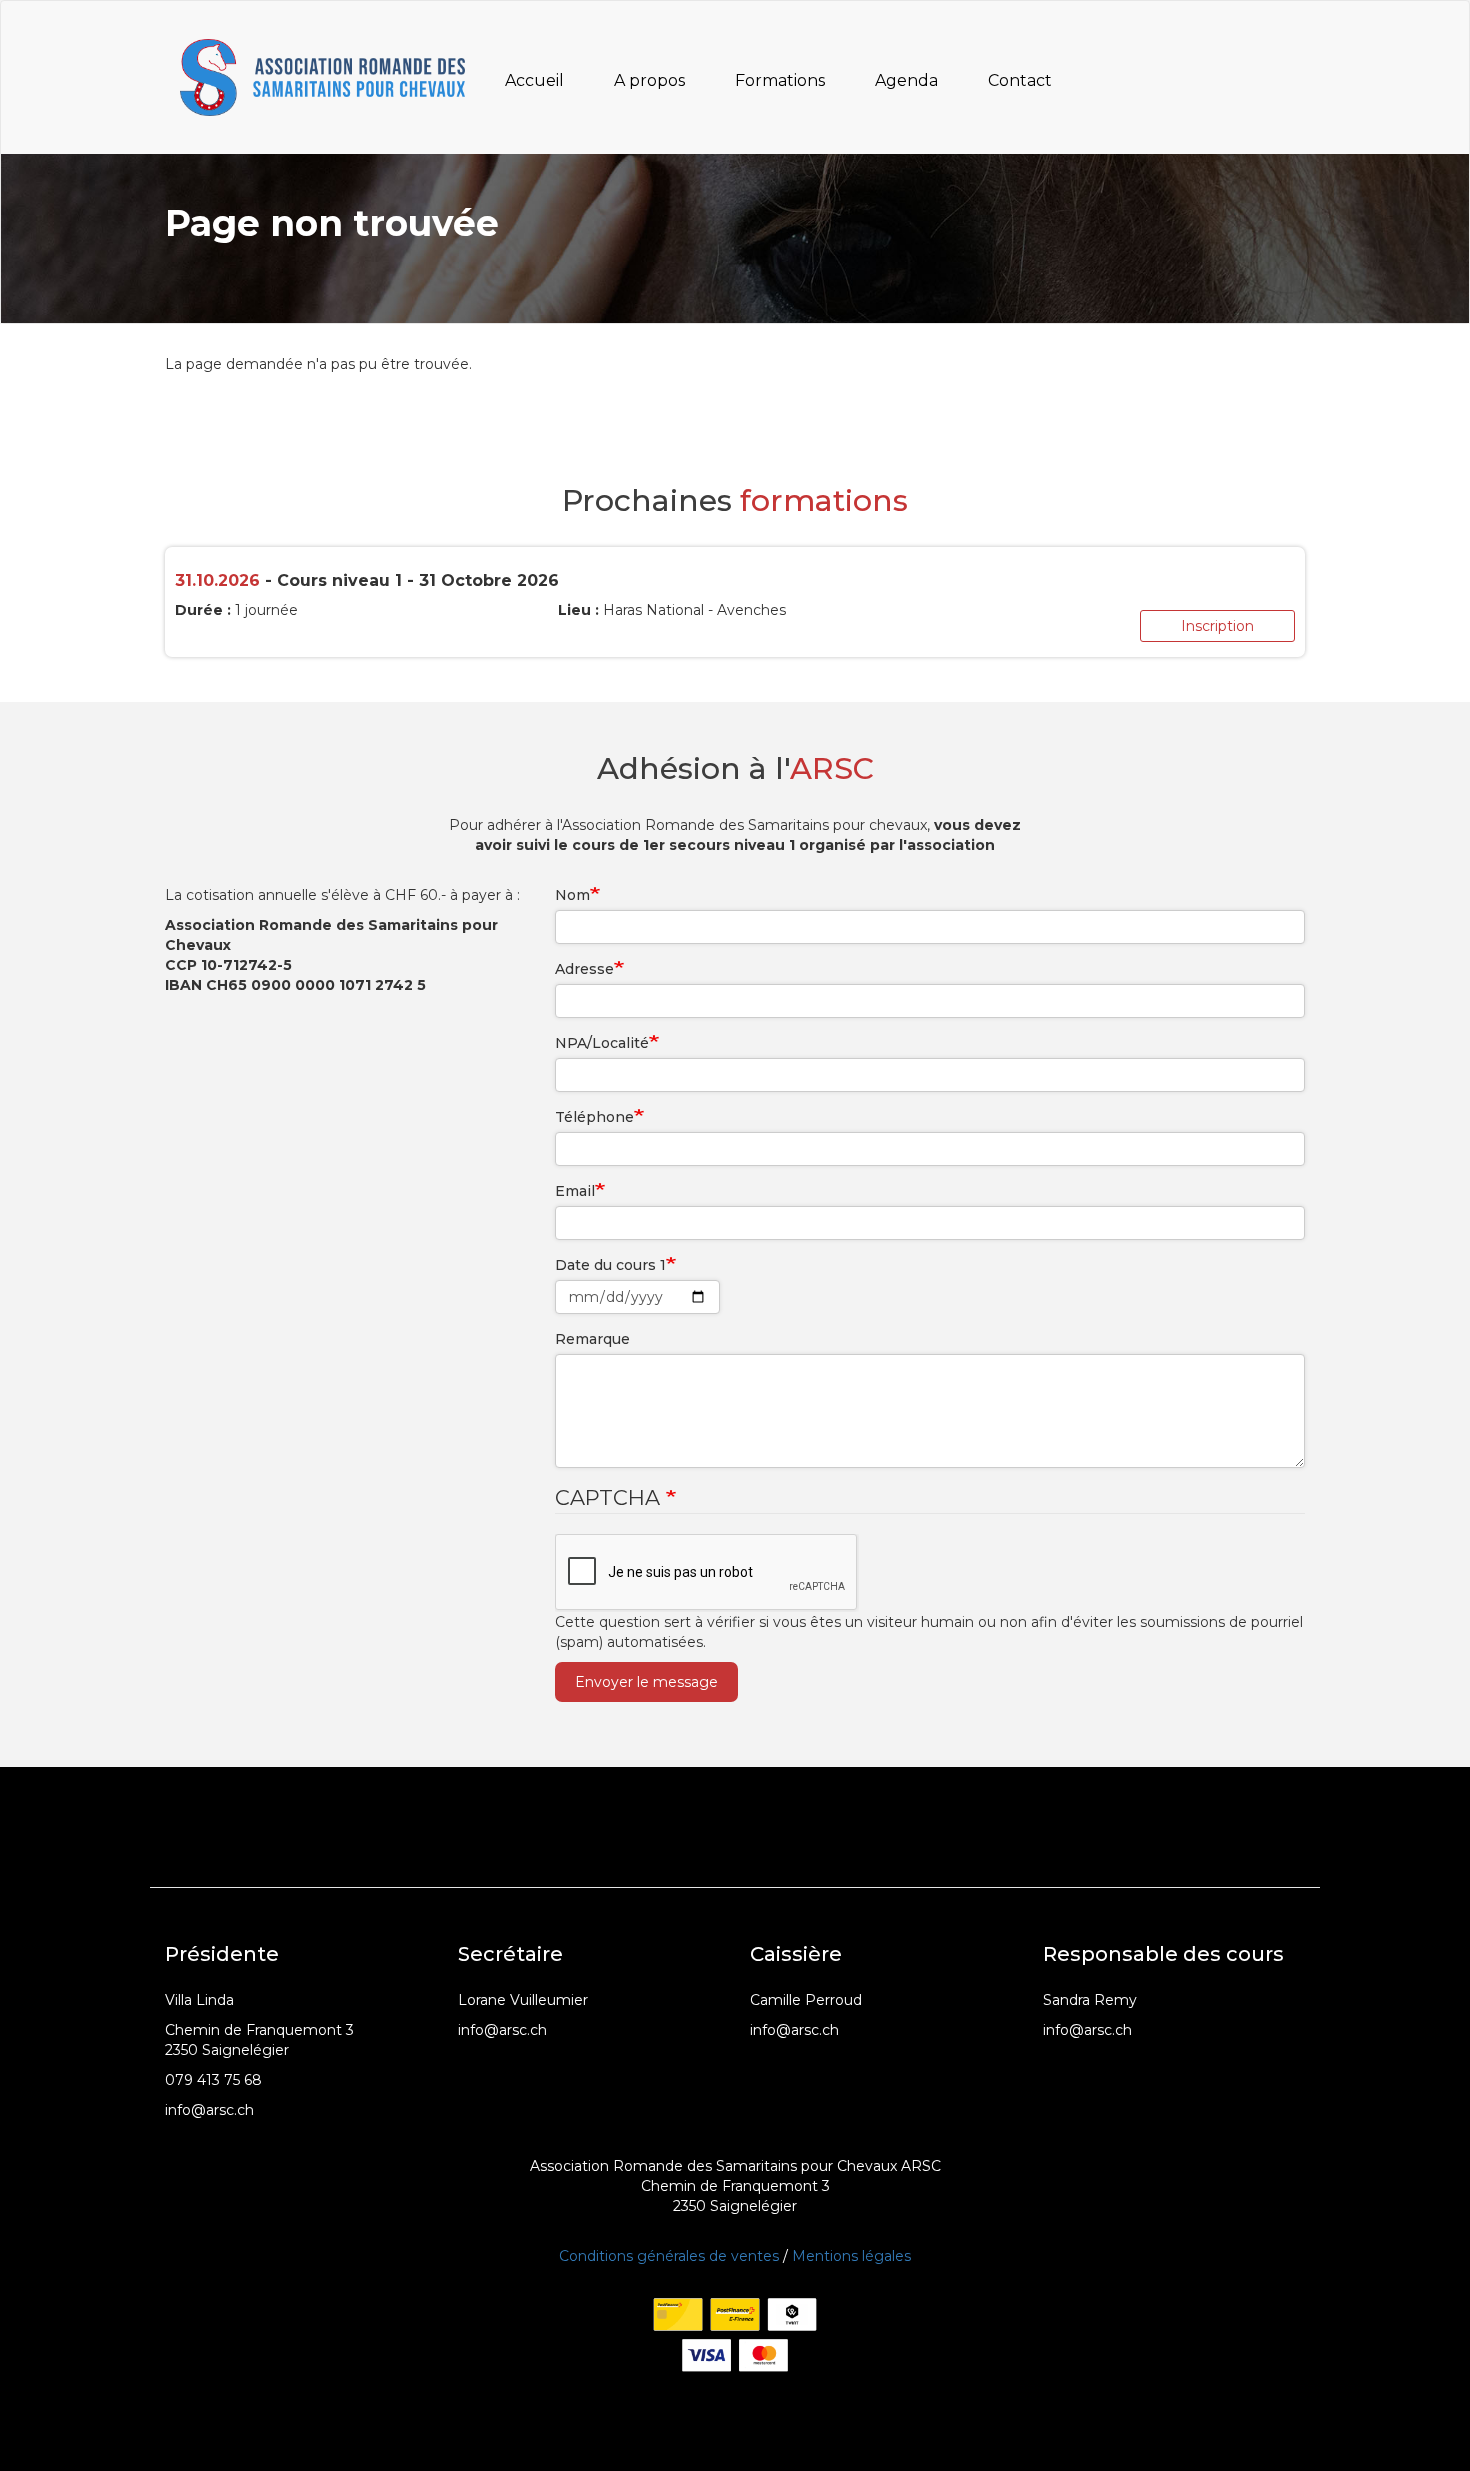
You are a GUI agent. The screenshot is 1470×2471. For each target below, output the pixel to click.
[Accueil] (330, 77)
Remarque (592, 1339)
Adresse (584, 969)
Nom (572, 895)
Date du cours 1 (610, 1265)
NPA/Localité (602, 1043)
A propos (649, 80)
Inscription (1217, 626)
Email (575, 1191)
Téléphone (594, 1117)
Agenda (906, 80)
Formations (780, 80)
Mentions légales (851, 2256)
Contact (1020, 80)
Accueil (534, 80)
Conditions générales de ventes (669, 2256)
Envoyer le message (646, 1682)
